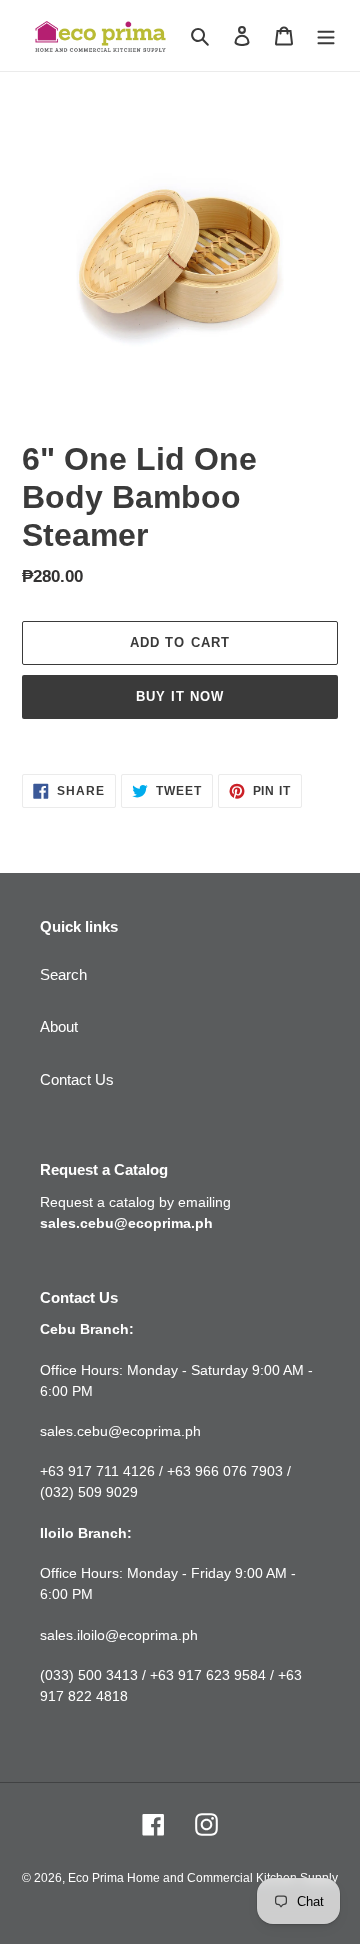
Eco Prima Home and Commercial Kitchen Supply (203, 1878)
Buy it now (180, 696)
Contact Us (77, 1079)
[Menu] (326, 35)
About (59, 1026)
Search (63, 974)
